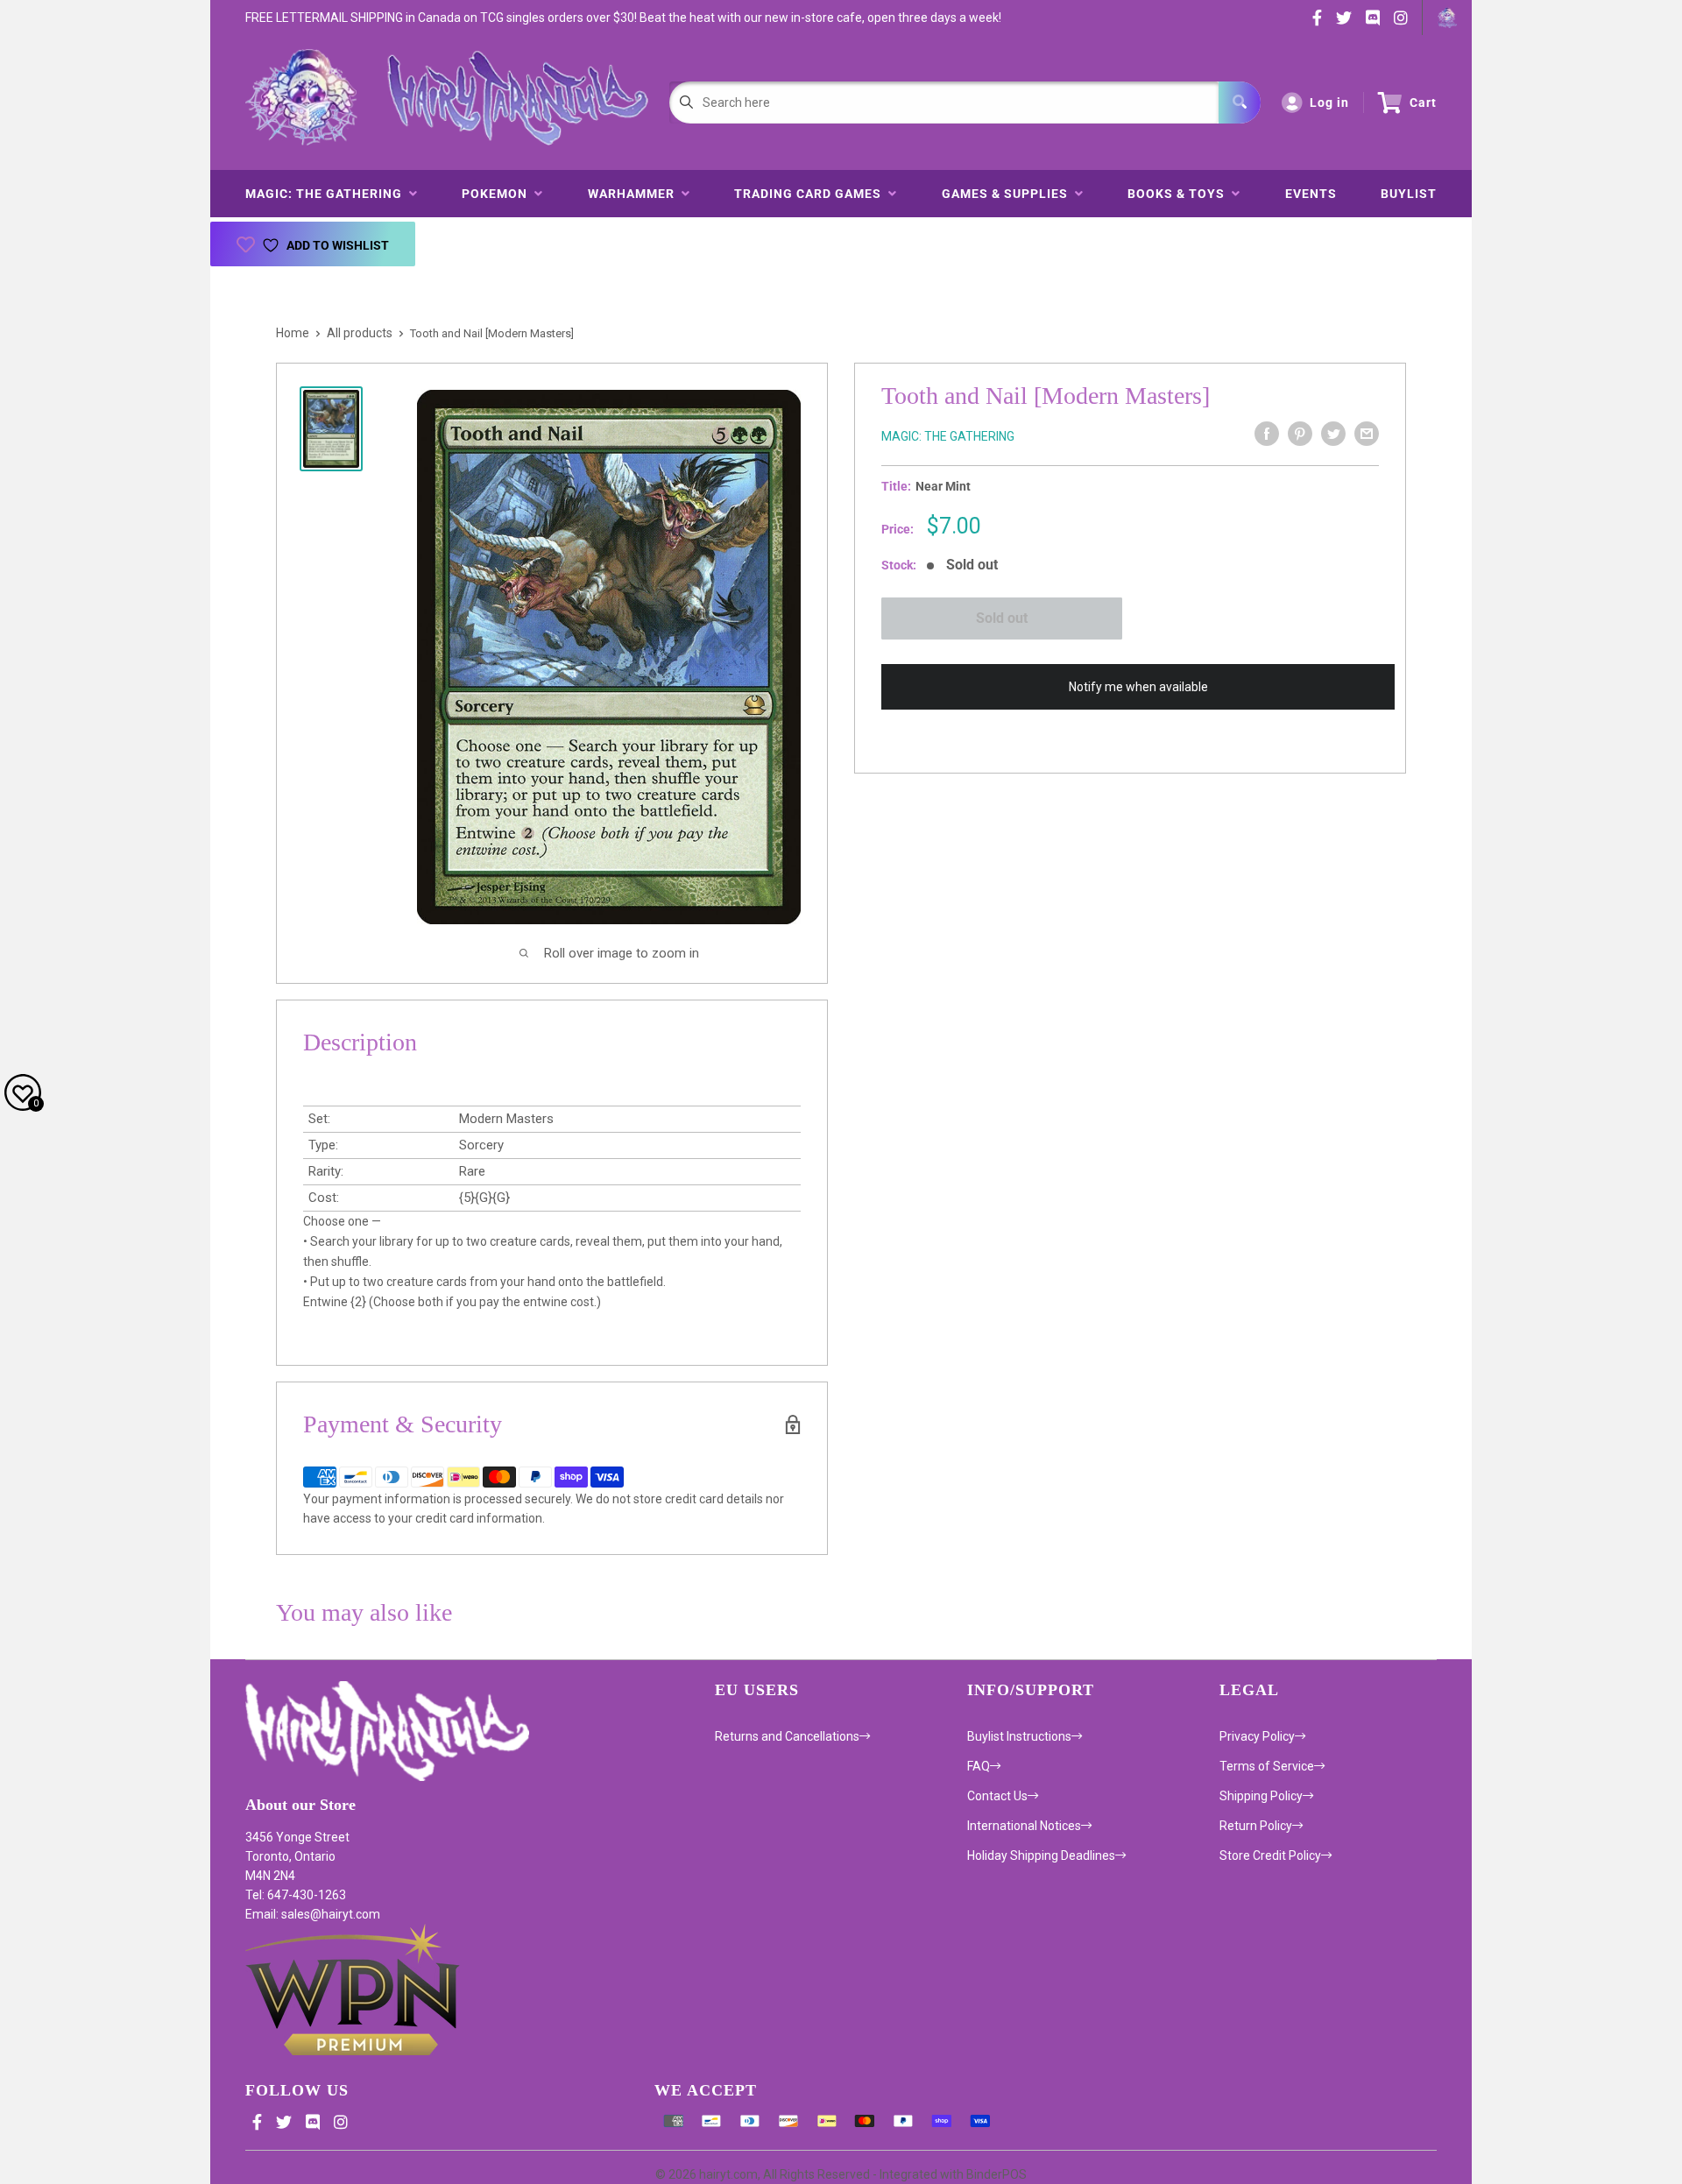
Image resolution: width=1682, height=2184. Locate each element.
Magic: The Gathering (327, 194)
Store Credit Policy (1270, 1855)
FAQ (979, 1766)
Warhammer (635, 194)
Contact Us (997, 1796)
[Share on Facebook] (1267, 434)
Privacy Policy (1257, 1736)
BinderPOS (996, 2174)
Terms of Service (1267, 1766)
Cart (1423, 102)
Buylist (1409, 194)
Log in (1329, 102)
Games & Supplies (1008, 194)
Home (293, 333)
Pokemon (498, 194)
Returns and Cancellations (787, 1736)
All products (360, 333)
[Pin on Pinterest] (1300, 434)
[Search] (1240, 102)
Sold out (1002, 618)
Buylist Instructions (1019, 1736)
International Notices (1024, 1826)
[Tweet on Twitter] (1333, 434)
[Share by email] (1367, 434)
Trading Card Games (811, 194)
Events (1311, 194)
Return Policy (1256, 1826)
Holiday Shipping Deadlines (1041, 1855)
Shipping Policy (1261, 1796)
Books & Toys (1180, 194)
